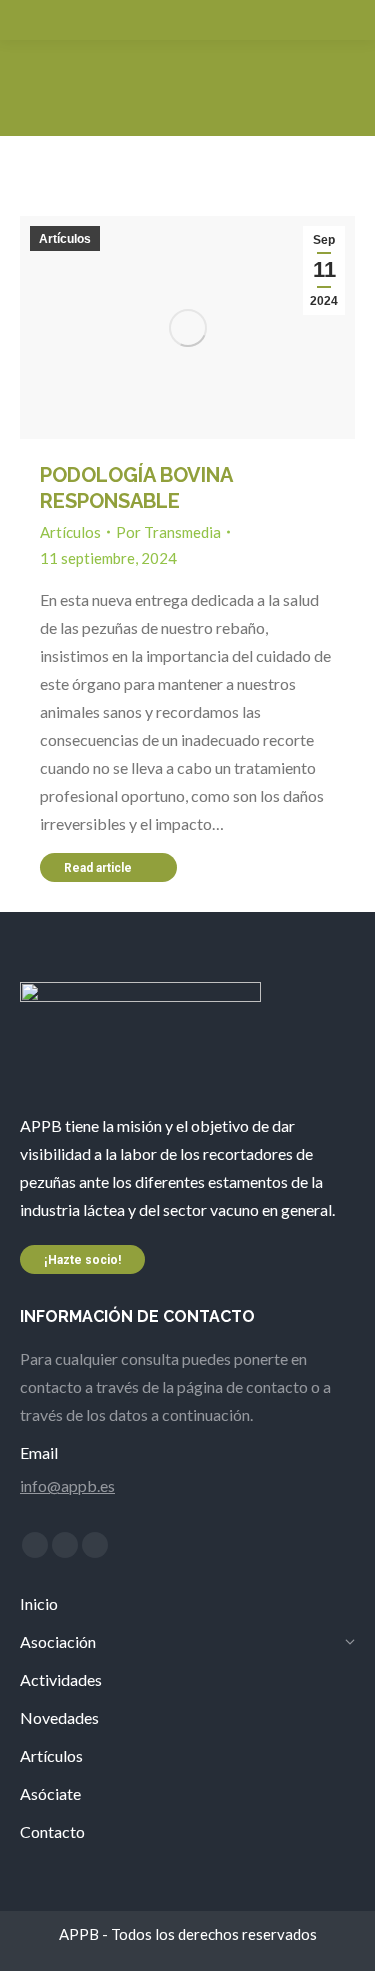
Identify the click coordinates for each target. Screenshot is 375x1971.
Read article (98, 868)
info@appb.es (67, 1485)
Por (168, 532)
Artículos (65, 239)
